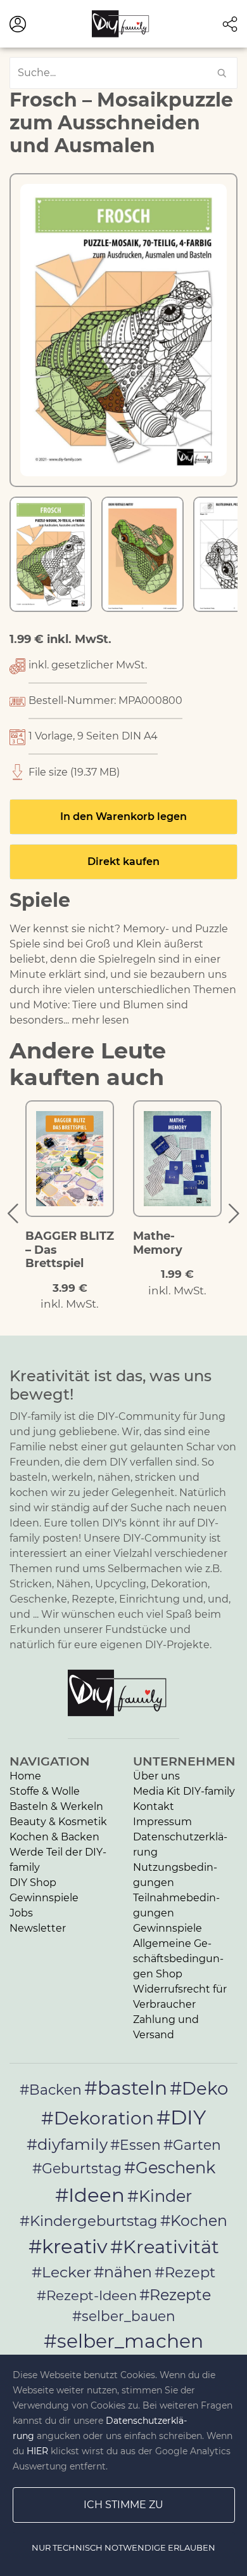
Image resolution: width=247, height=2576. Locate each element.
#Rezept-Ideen (87, 2295)
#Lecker (61, 2272)
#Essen (136, 2145)
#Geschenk (170, 2167)
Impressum (162, 1822)
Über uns (156, 1776)
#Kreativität (165, 2247)
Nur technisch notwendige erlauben (123, 2547)
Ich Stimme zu (123, 2505)
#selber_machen (123, 2341)
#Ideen (90, 2195)
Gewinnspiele (44, 1898)
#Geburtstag (77, 2169)
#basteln (126, 2088)
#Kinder (160, 2196)
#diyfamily (67, 2144)
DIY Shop (33, 1883)
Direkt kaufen (123, 862)
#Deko (199, 2088)
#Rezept (185, 2272)
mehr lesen (100, 1020)
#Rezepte (175, 2295)
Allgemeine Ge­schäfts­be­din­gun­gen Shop (178, 1959)
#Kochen (194, 2221)
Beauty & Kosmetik (58, 1822)
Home (25, 1776)
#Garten (192, 2145)
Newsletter (38, 1928)
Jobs (21, 1913)
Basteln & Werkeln (56, 1806)
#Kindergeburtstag (89, 2221)
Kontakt (154, 1806)
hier (37, 2451)
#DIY (181, 2117)
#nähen (123, 2272)
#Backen (51, 2090)
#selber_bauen (124, 2316)
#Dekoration (98, 2118)
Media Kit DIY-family (184, 1791)
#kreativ (68, 2246)
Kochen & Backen (54, 1837)
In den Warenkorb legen (123, 816)
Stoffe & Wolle (45, 1791)
